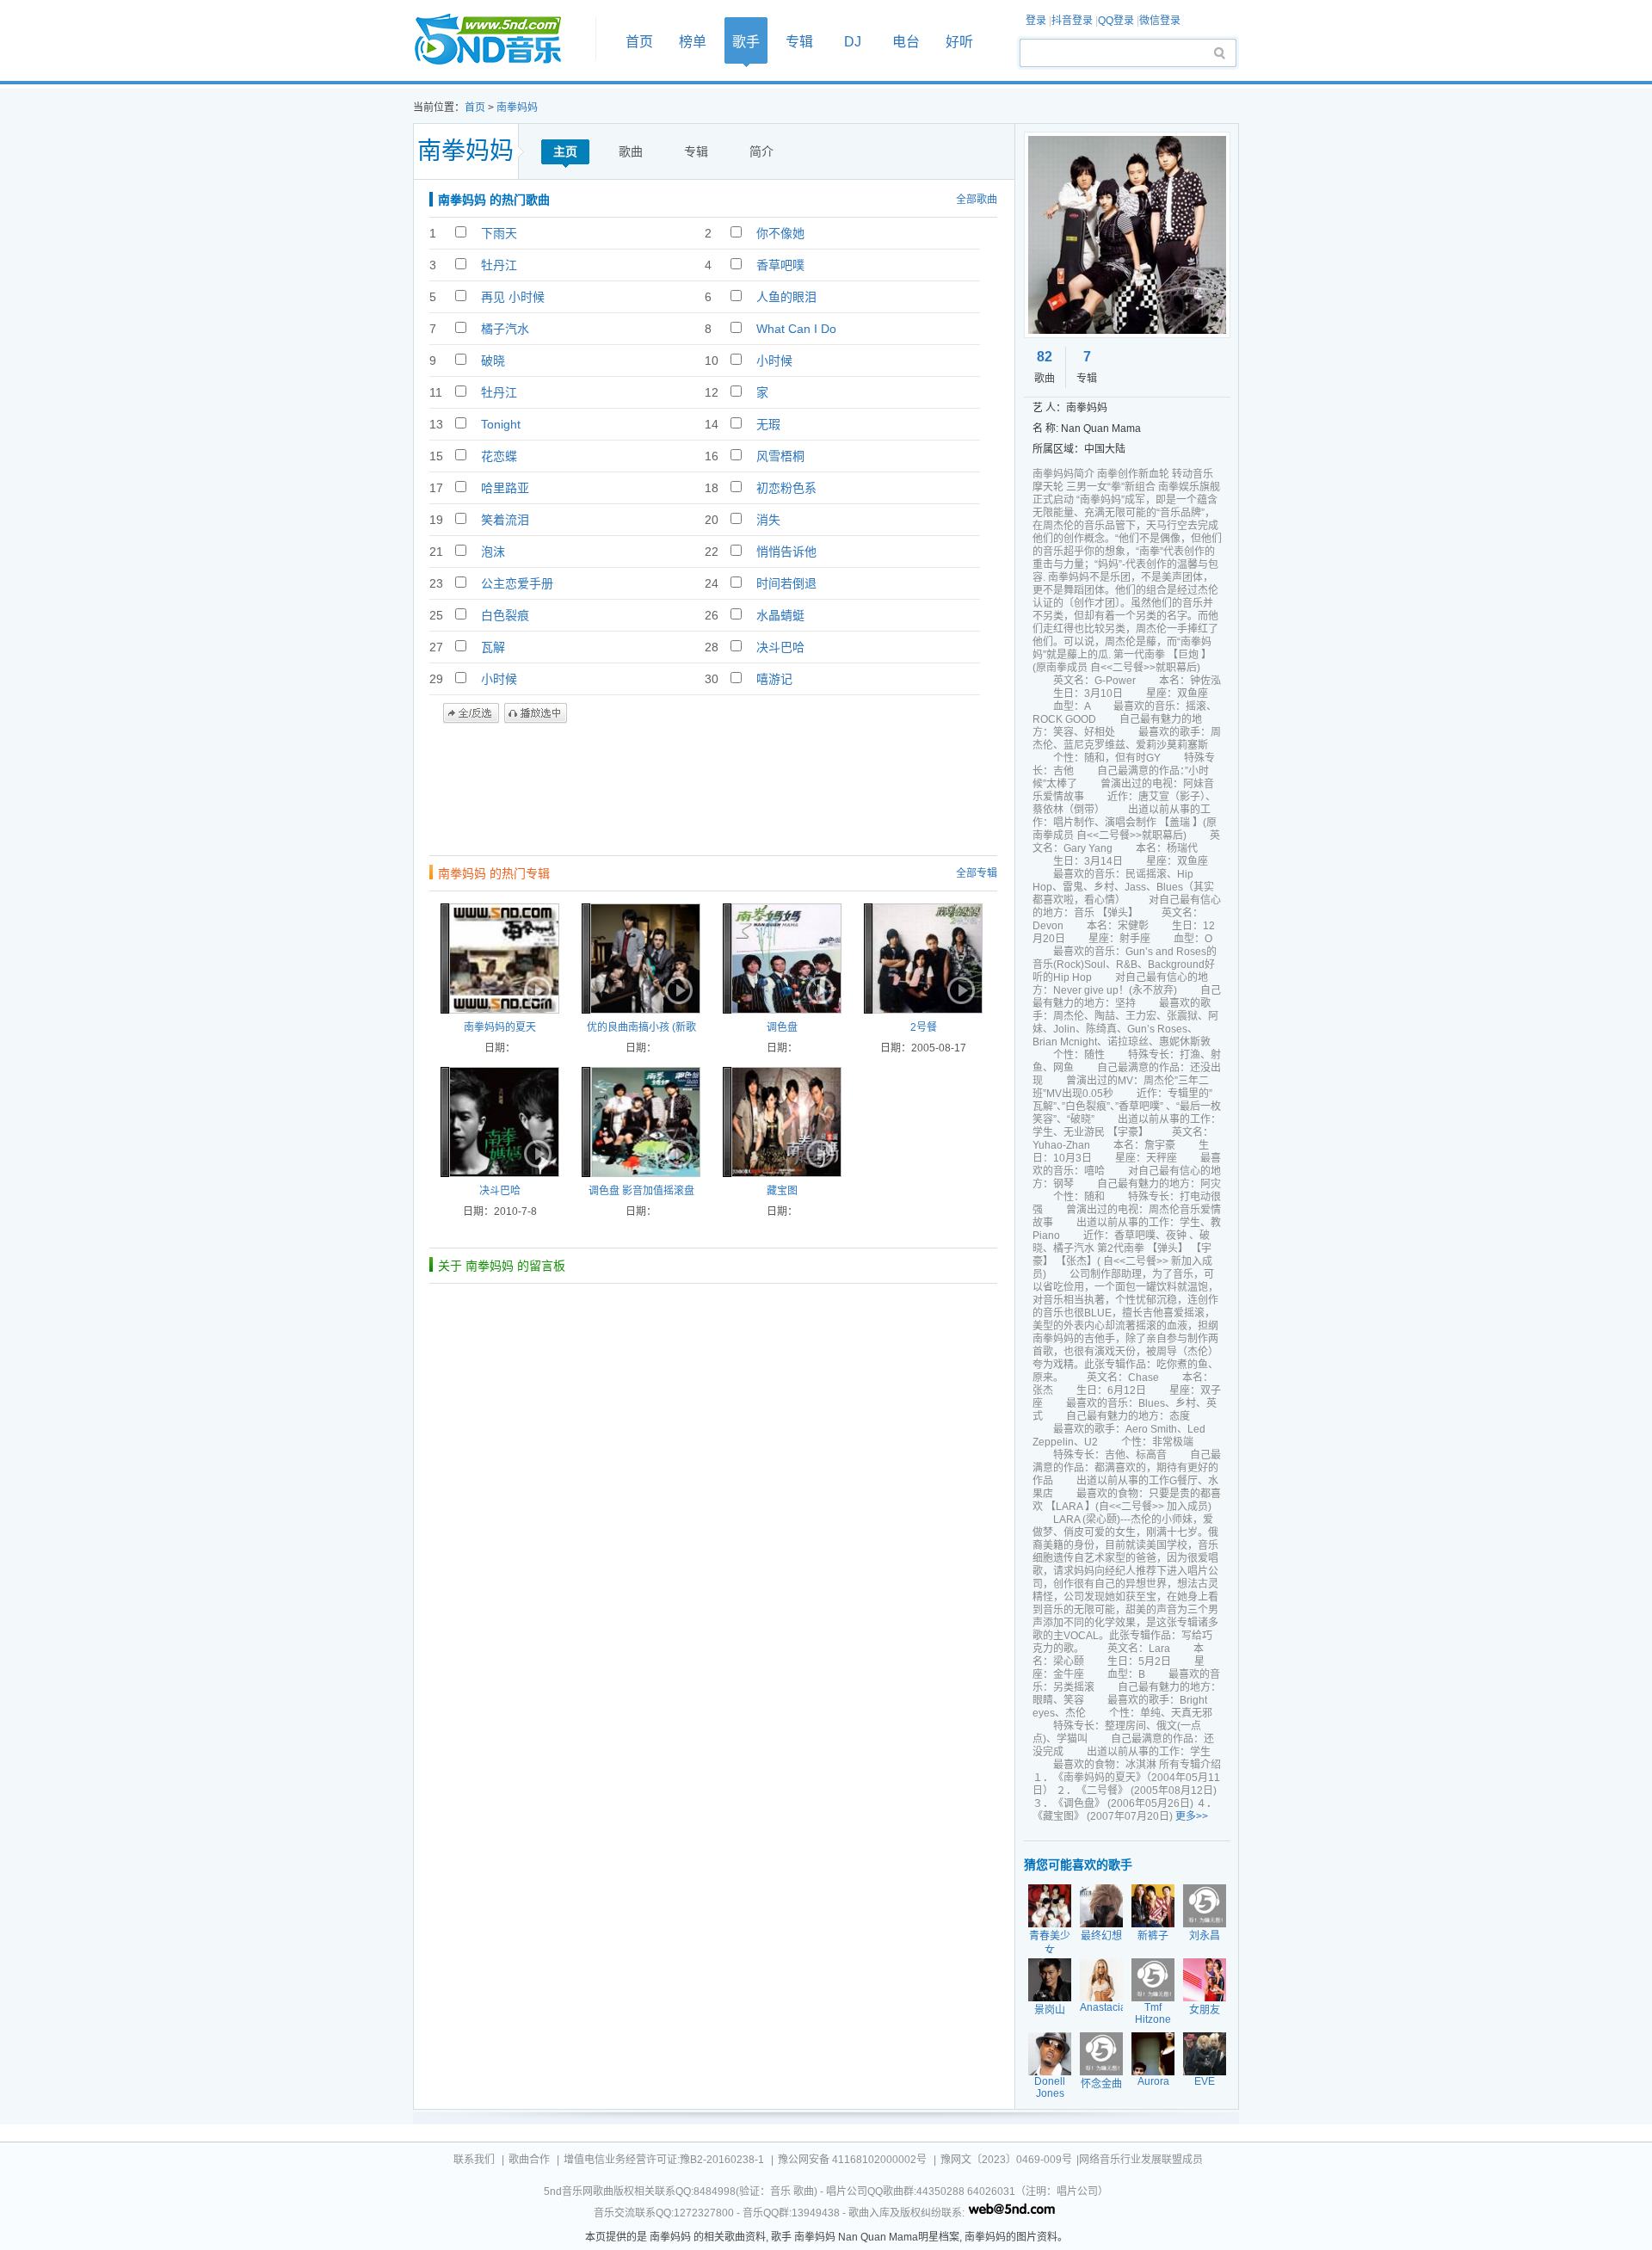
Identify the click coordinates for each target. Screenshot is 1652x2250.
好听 (959, 42)
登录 (1036, 21)
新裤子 (1153, 1936)
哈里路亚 (505, 488)
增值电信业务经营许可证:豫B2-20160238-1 (664, 2160)
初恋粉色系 (786, 488)
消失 (768, 520)
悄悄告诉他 (786, 552)
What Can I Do (796, 329)
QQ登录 (1116, 21)
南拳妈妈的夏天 (500, 1027)
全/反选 (471, 713)
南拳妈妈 (517, 108)
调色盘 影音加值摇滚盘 (641, 1191)
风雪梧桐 (780, 456)
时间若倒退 (786, 583)
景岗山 (1050, 2010)
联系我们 (474, 2160)
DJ (853, 42)
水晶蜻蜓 (780, 615)
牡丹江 (499, 265)
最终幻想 (1101, 1936)
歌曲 (631, 151)
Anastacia (1103, 2007)
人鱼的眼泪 (786, 297)
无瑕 (768, 424)
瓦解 (493, 647)
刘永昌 (1205, 1936)
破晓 (493, 361)
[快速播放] (536, 990)
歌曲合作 (529, 2160)
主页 (565, 151)
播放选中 (536, 713)
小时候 (774, 361)
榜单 (693, 42)
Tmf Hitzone (1153, 2013)
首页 (499, 40)
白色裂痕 (505, 615)
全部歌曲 (977, 200)
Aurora (1153, 2081)
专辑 (799, 42)
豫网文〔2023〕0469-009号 (1006, 2160)
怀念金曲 (1101, 2084)
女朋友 (1205, 2010)
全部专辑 (977, 873)
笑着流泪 (505, 520)
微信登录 (1160, 21)
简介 (761, 151)
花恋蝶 (499, 456)
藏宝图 (782, 1191)
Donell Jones (1050, 2087)
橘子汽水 (505, 329)
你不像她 (780, 233)
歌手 (746, 42)
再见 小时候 (513, 297)
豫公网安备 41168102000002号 (852, 2160)
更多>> (1192, 1816)
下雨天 (499, 233)
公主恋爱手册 (517, 583)
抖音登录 (1072, 21)
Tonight (501, 424)
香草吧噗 (780, 265)
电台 (906, 42)
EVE (1205, 2081)
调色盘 (782, 1027)
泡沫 (493, 552)
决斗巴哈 (780, 647)
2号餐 (924, 1027)
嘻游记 (774, 679)
